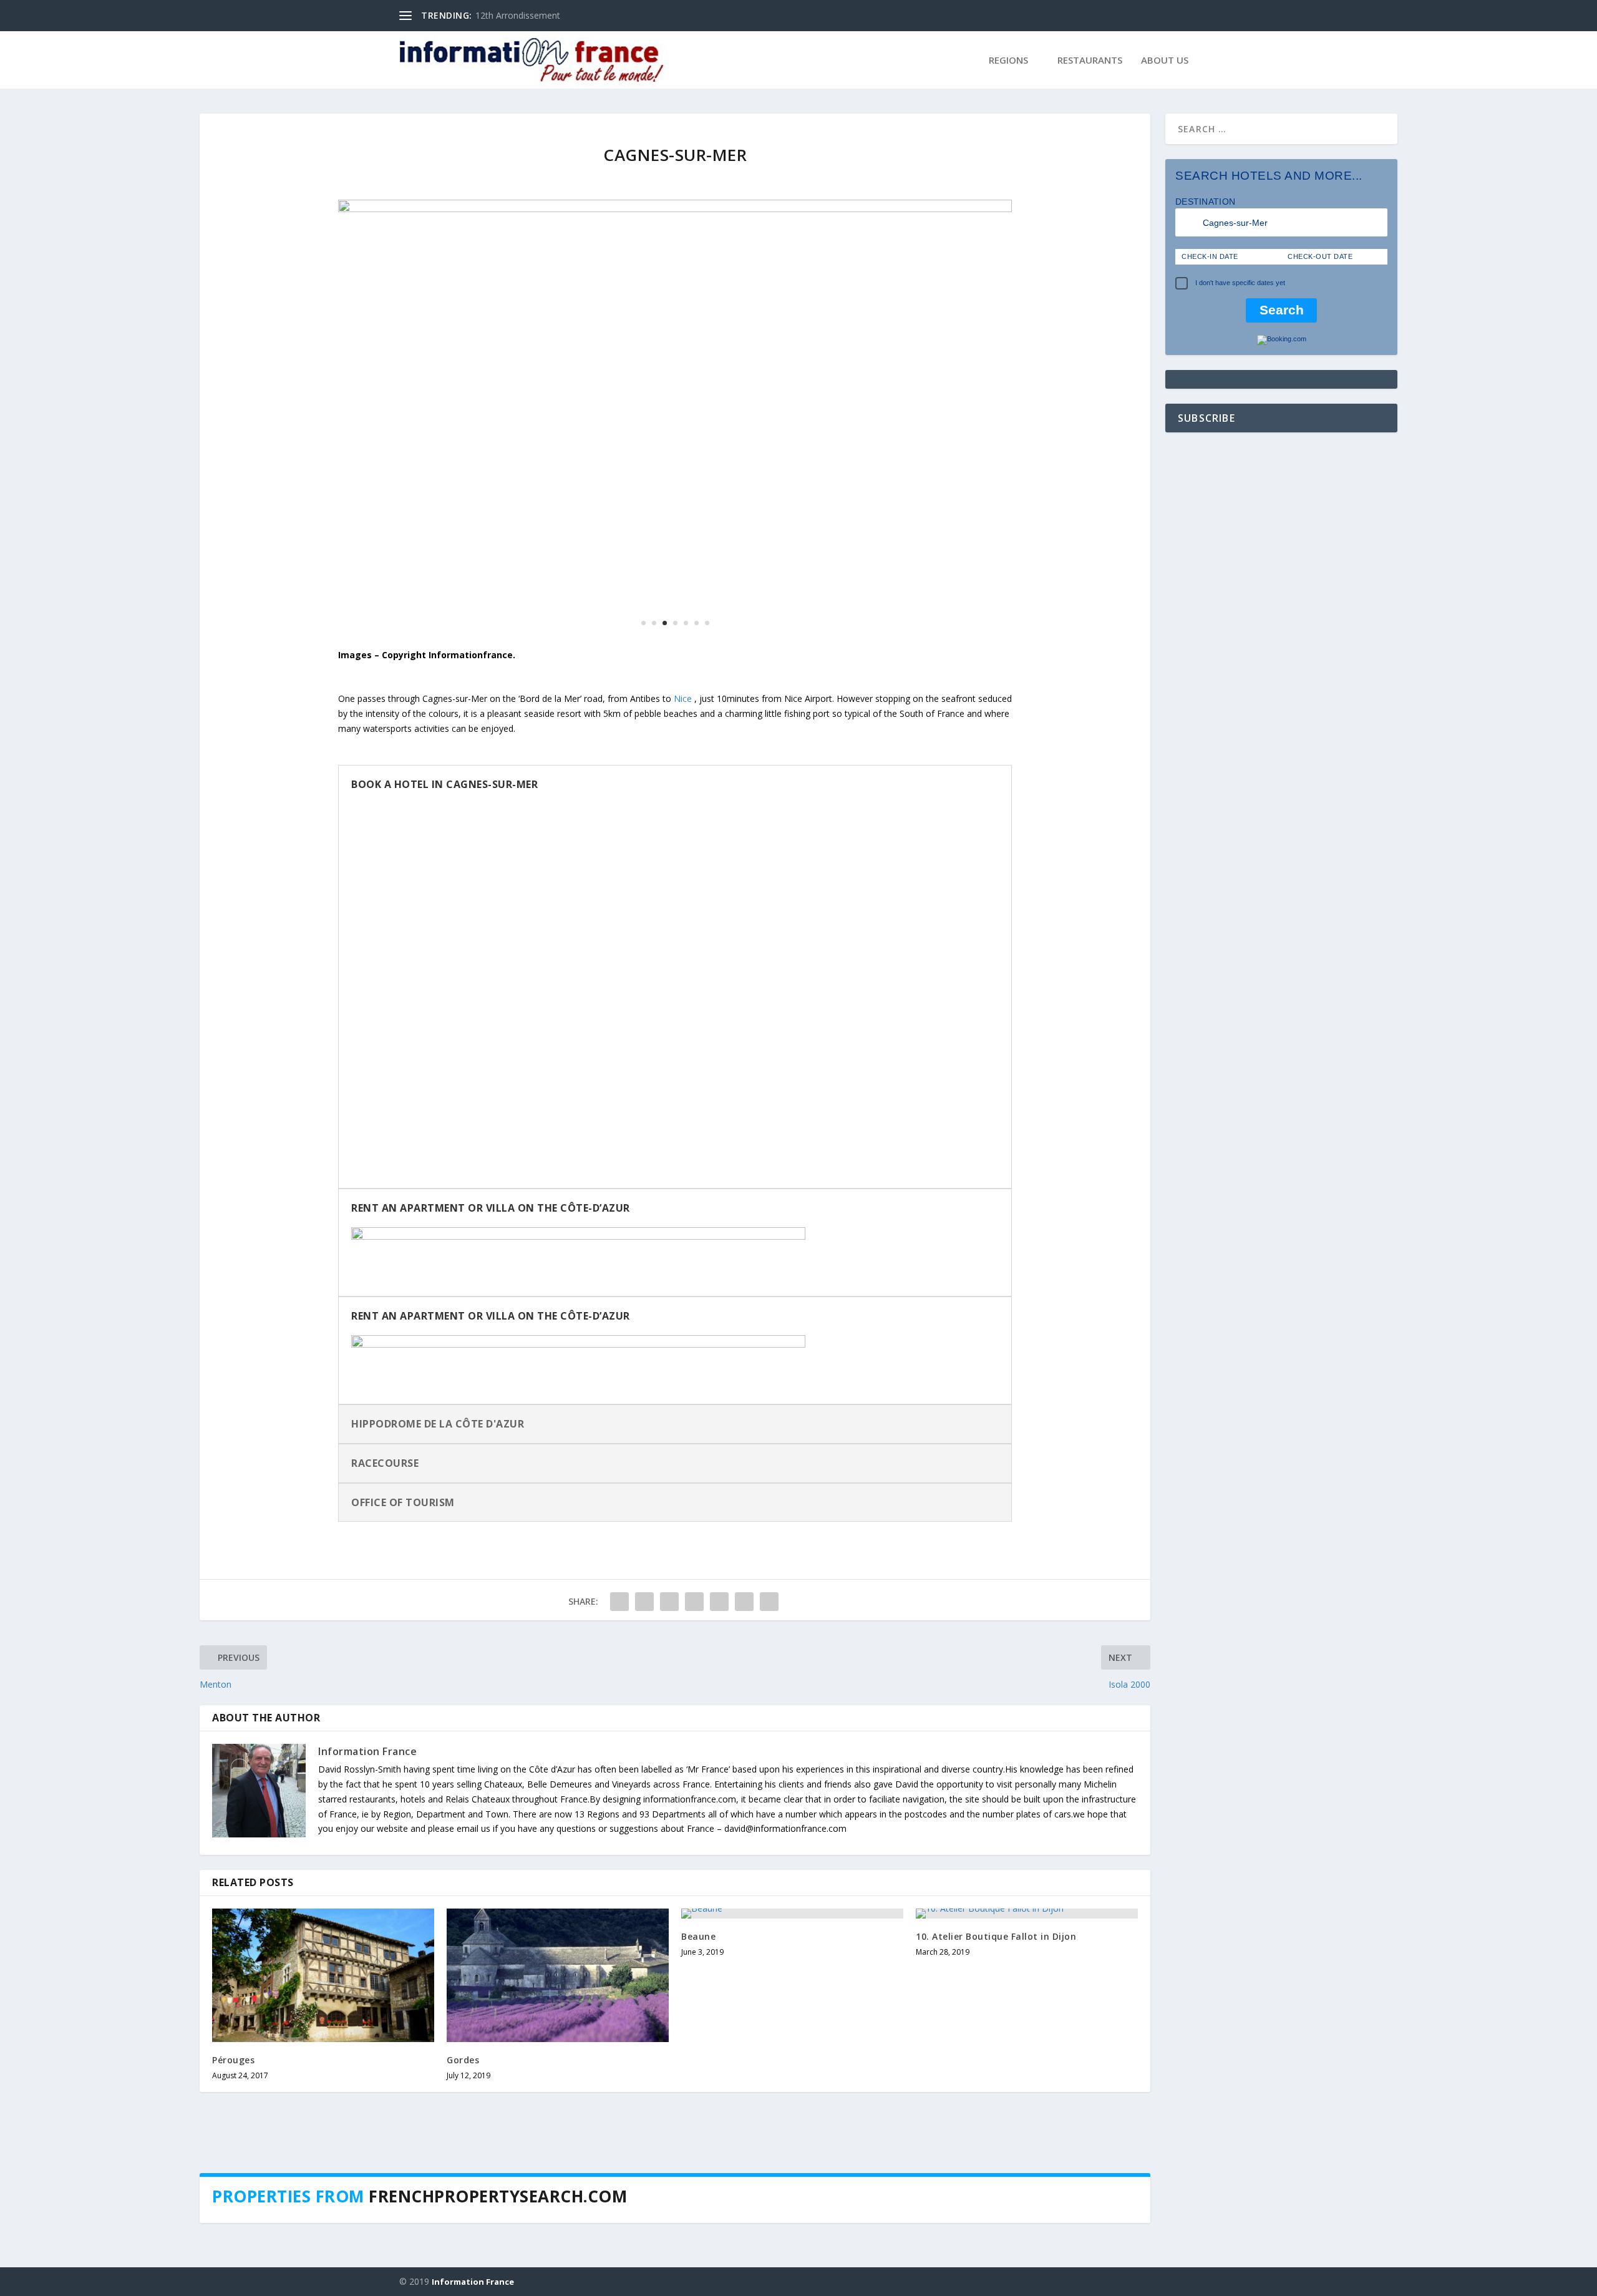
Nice (683, 698)
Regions (1008, 61)
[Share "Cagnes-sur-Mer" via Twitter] (644, 1602)
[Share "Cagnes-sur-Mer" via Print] (769, 1602)
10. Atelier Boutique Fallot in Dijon (996, 1936)
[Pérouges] (323, 1975)
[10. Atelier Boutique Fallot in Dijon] (1027, 1914)
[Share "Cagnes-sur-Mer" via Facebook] (619, 1602)
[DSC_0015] (675, 209)
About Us (1165, 61)
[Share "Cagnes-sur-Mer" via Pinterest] (694, 1602)
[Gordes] (558, 1975)
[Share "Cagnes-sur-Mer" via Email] (744, 1602)
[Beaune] (792, 1914)
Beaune (698, 1936)
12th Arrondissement (518, 15)
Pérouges (233, 2060)
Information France (367, 1751)
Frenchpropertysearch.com (498, 2196)
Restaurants (1090, 61)
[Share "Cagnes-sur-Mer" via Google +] (669, 1602)
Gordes (463, 2060)
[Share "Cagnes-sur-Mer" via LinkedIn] (719, 1602)
